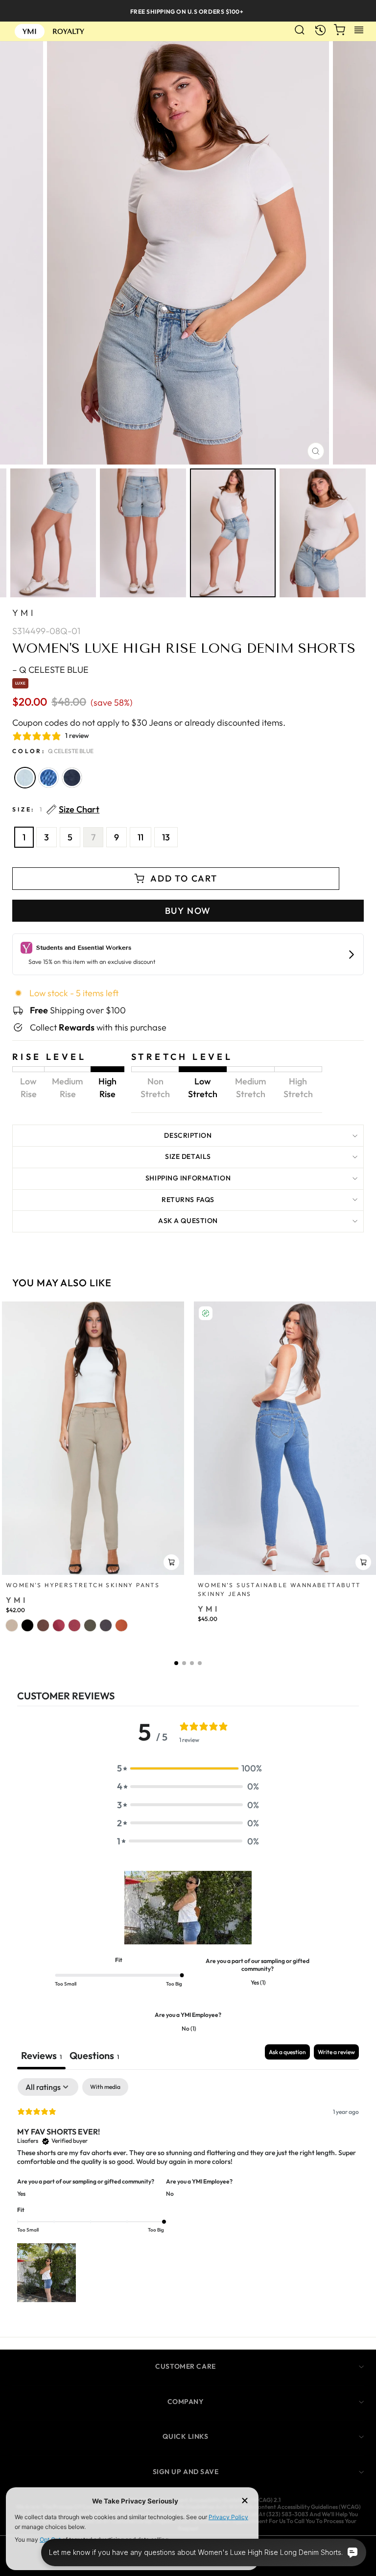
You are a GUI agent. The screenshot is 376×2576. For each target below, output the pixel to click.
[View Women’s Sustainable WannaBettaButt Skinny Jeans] (285, 1438)
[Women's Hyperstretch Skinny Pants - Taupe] (12, 1625)
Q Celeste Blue (25, 778)
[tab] (94, 2057)
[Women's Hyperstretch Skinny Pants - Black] (27, 1625)
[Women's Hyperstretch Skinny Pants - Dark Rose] (59, 1625)
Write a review (336, 2052)
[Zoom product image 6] (323, 533)
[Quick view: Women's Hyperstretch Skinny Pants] (171, 1562)
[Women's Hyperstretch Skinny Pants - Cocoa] (43, 1625)
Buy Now (188, 911)
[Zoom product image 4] (143, 533)
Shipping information (188, 1178)
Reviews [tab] (41, 2055)
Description (188, 1135)
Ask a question (188, 1221)
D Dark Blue (72, 778)
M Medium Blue (48, 778)
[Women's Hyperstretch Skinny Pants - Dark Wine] (74, 1625)
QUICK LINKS (185, 2436)
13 (166, 837)
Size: (56, 810)
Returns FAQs (188, 1200)
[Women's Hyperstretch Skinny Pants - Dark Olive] (90, 1625)
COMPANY (186, 2402)
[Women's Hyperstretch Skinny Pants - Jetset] (106, 1625)
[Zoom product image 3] (53, 533)
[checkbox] (105, 2087)
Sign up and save (186, 2472)
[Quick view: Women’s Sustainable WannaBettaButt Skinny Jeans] (363, 1562)
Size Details (188, 1156)
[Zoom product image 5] (233, 533)
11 (141, 837)
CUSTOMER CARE (185, 2366)
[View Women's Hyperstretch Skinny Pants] (93, 1438)
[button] (176, 1663)
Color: (53, 751)
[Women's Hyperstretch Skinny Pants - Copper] (121, 1625)
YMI (24, 613)
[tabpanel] (188, 2191)
